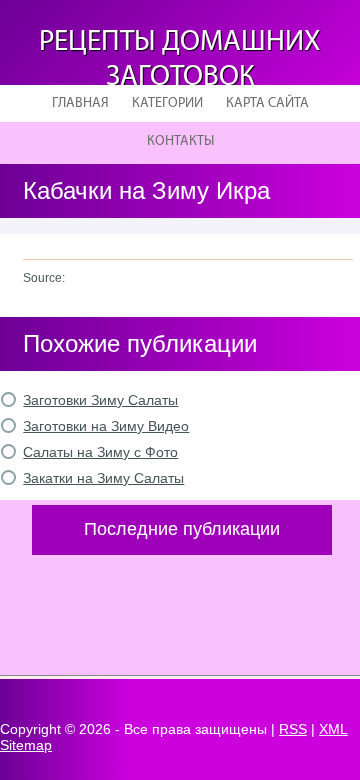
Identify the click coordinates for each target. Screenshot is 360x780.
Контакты (180, 141)
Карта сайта (267, 103)
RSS (293, 729)
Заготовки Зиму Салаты (100, 400)
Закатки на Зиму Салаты (103, 478)
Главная (80, 103)
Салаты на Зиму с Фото (100, 452)
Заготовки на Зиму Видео (106, 426)
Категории (167, 103)
